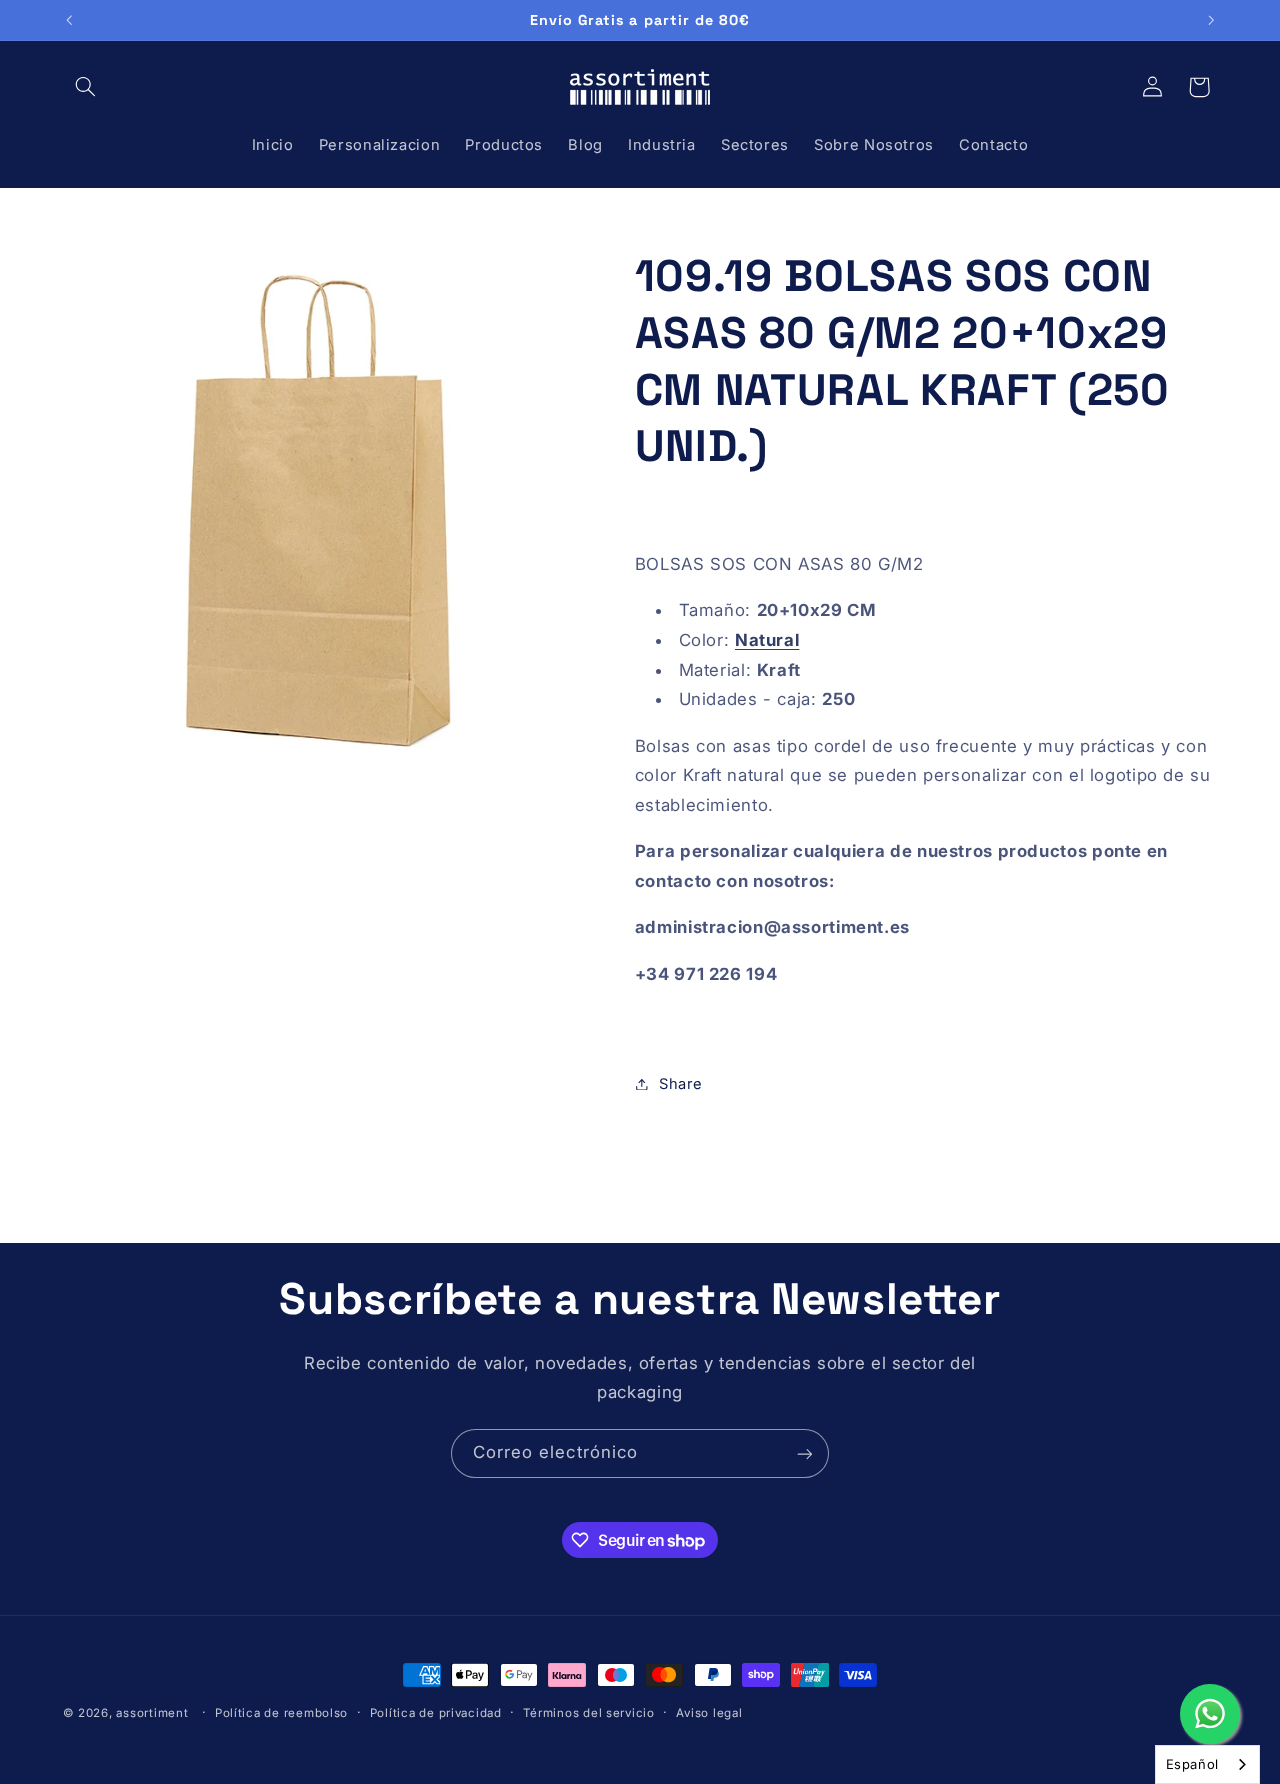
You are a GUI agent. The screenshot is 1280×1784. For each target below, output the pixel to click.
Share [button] (681, 1083)
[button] (86, 87)
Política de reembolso (281, 1713)
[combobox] (1207, 1764)
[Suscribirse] (805, 1453)
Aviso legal (709, 1713)
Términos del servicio (588, 1713)
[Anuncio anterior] (69, 20)
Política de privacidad (436, 1713)
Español (1192, 1764)
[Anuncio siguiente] (1211, 20)
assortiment (152, 1713)
